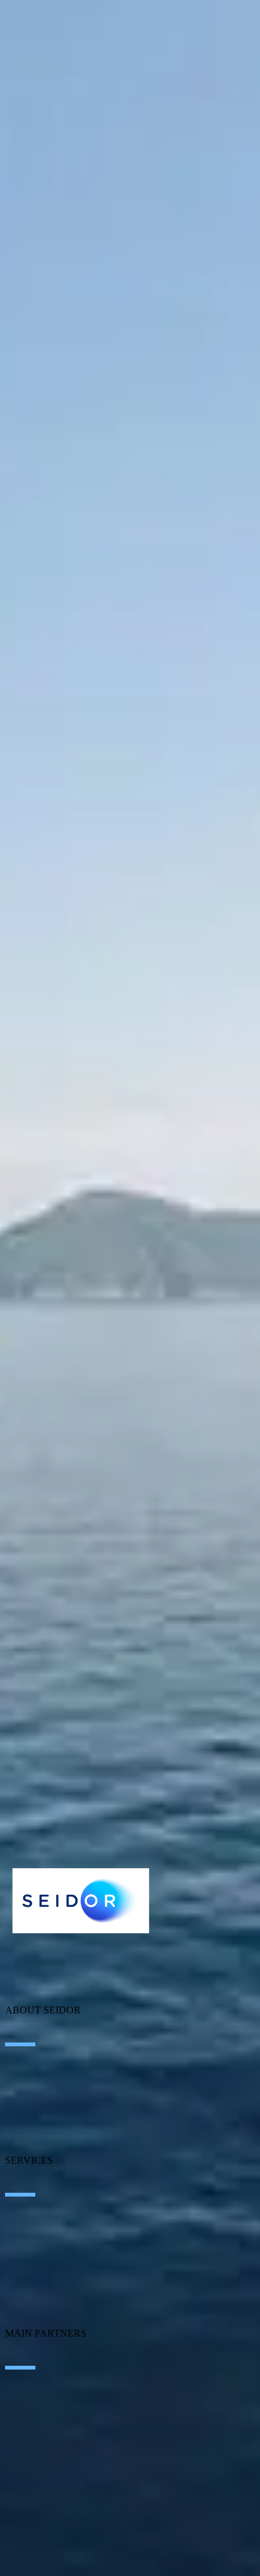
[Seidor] (81, 1901)
